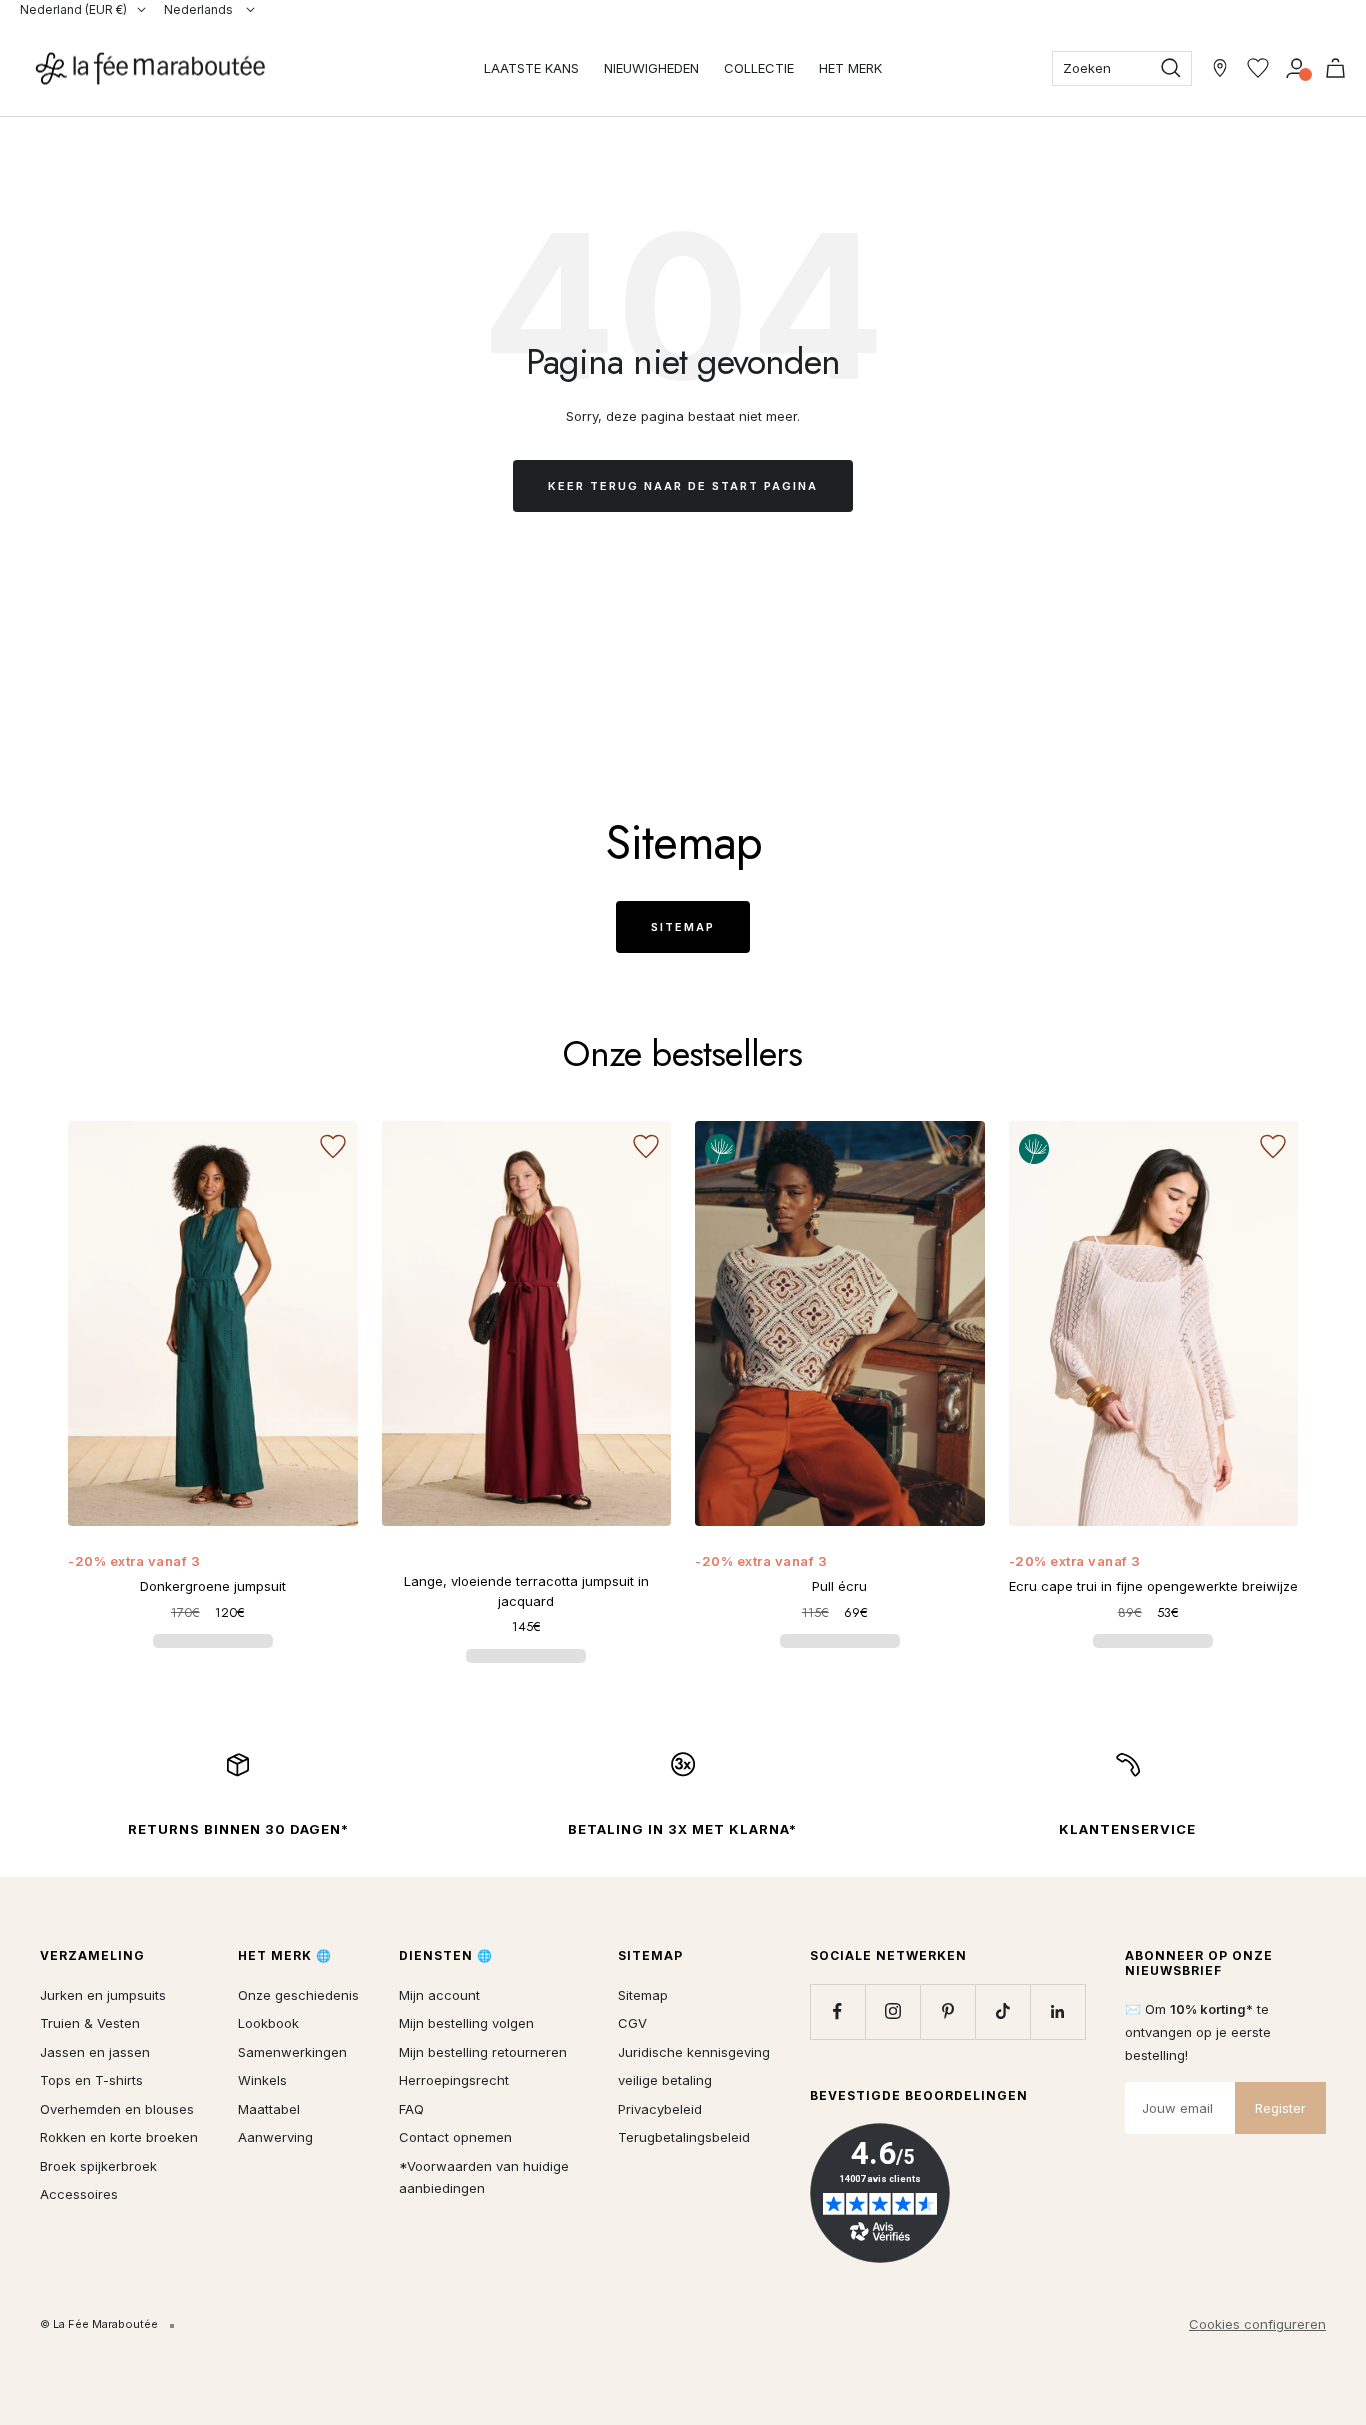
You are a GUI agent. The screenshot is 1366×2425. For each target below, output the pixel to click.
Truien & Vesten (90, 2023)
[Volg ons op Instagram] (892, 2011)
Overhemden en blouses (117, 2109)
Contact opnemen (455, 2137)
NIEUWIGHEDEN (651, 68)
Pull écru (839, 1586)
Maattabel (269, 2109)
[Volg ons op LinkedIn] (1057, 2011)
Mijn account (439, 1995)
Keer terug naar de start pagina (683, 486)
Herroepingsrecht (454, 2080)
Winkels (262, 2080)
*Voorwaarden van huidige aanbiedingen (484, 2177)
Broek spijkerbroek (98, 2166)
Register (1280, 2108)
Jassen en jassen (95, 2052)
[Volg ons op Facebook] (837, 2011)
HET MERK (850, 68)
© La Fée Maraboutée (99, 2324)
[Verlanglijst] (1258, 68)
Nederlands (200, 9)
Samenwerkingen (292, 2052)
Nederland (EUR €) (73, 9)
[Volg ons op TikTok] (1002, 2011)
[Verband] (1296, 68)
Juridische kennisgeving (694, 2052)
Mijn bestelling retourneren (483, 2052)
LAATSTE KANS (531, 68)
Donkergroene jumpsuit (213, 1586)
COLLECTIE (759, 68)
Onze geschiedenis (298, 1995)
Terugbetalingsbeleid (684, 2137)
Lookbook (268, 2023)
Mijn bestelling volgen (466, 2023)
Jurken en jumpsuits (103, 1995)
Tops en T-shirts (91, 2080)
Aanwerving (275, 2137)
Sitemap (683, 927)
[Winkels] (1220, 68)
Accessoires (79, 2194)
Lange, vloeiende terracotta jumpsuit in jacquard (526, 1591)
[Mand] (1335, 68)
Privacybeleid (660, 2109)
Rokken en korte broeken (119, 2137)
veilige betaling (665, 2080)
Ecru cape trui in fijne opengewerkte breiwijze (1153, 1586)
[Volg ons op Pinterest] (947, 2011)
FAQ (411, 2109)
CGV (632, 2023)
